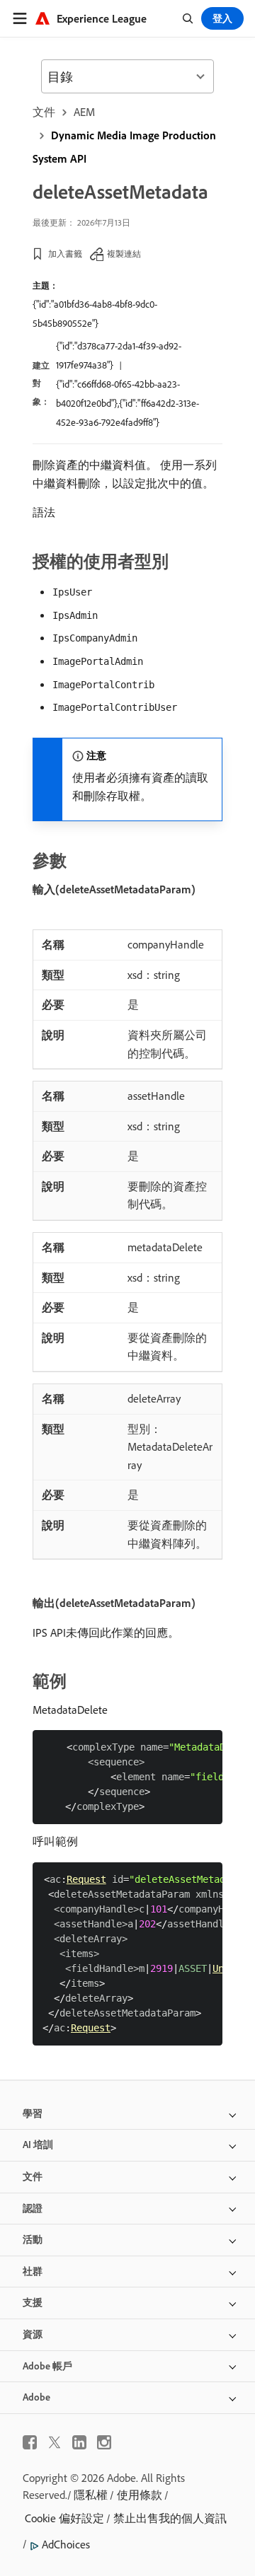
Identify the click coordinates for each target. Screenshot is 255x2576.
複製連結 (124, 254)
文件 (44, 112)
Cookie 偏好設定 (64, 2518)
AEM (84, 112)
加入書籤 (65, 254)
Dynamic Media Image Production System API (124, 147)
